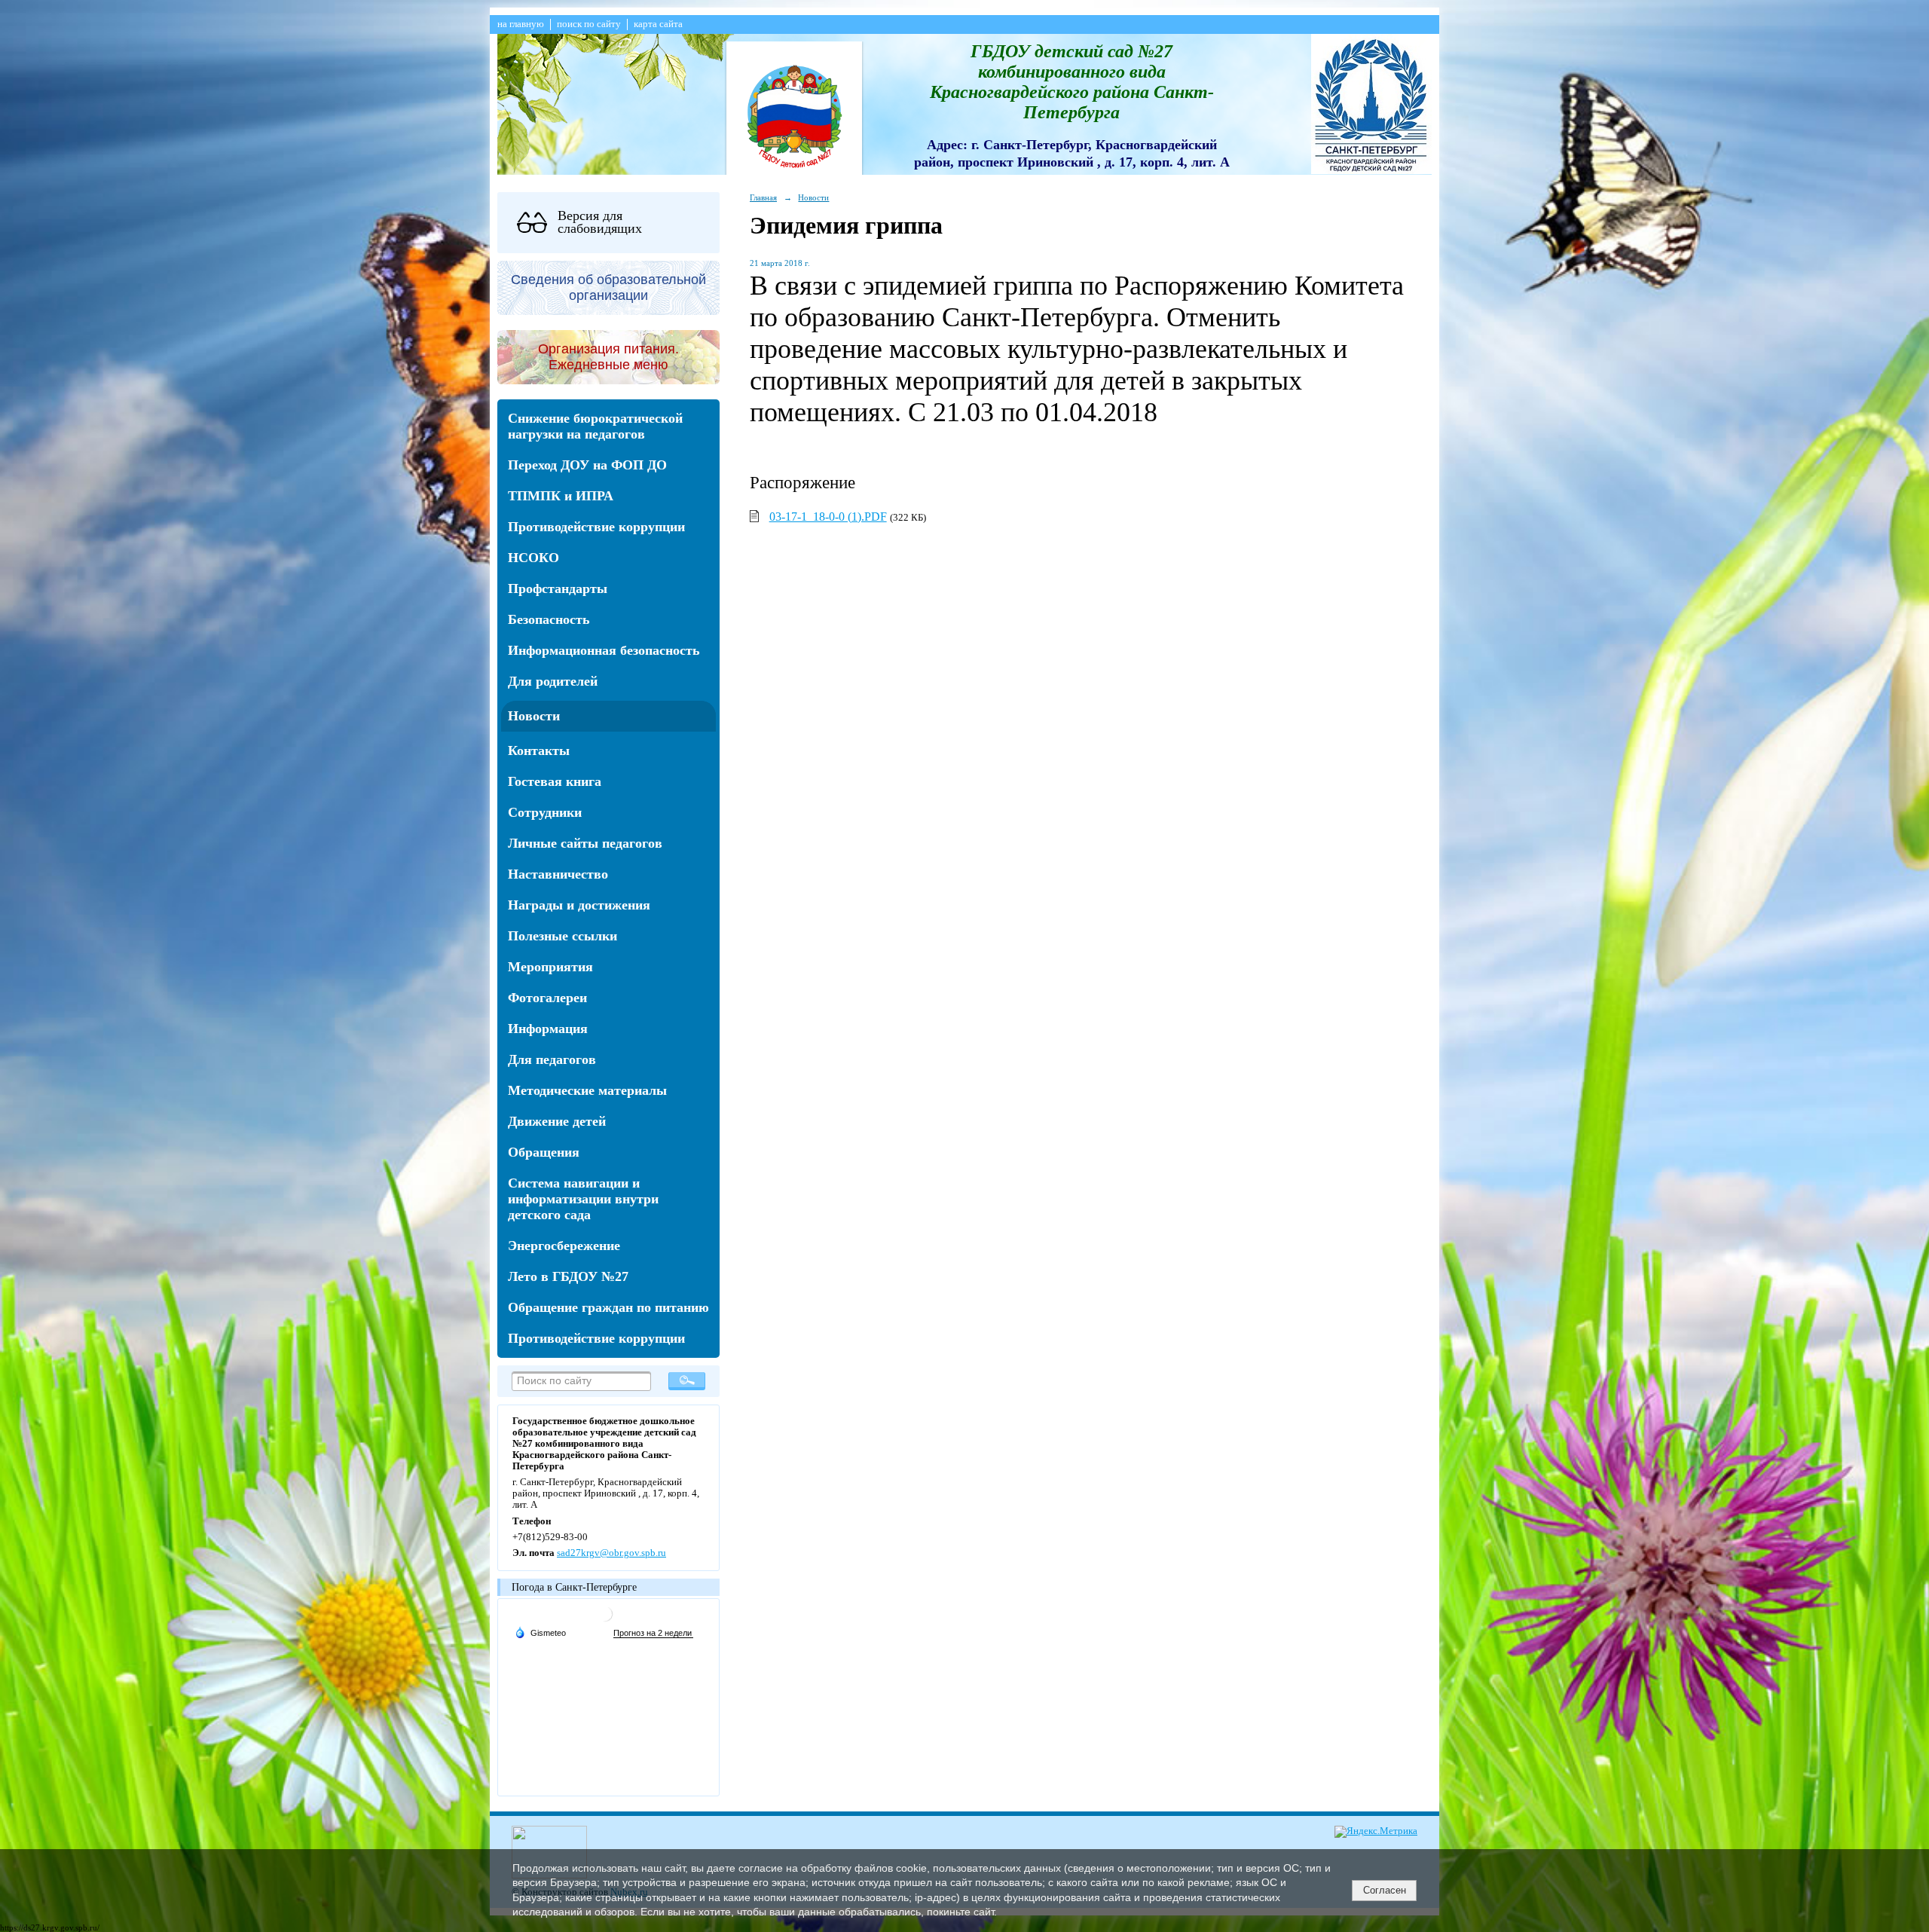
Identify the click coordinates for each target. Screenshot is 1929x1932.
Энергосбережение (564, 1246)
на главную (521, 24)
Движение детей (557, 1121)
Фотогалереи (547, 998)
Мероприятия (550, 967)
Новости (534, 716)
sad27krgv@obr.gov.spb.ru (611, 1553)
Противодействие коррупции (596, 527)
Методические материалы (587, 1090)
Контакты (539, 750)
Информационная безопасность (604, 650)
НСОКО (533, 558)
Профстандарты (558, 588)
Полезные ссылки (562, 936)
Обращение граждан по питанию (608, 1307)
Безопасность (549, 619)
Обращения (544, 1152)
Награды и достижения (579, 905)
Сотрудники (545, 812)
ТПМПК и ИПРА (561, 496)
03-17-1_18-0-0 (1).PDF (828, 517)
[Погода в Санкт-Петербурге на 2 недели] (653, 1633)
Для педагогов (552, 1059)
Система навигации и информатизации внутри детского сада (583, 1199)
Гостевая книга (555, 781)
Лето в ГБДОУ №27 (568, 1276)
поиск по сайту (589, 24)
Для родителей (553, 681)
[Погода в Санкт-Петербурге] (605, 1620)
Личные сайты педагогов (585, 843)
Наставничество (558, 874)
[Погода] (540, 1632)
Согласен (1385, 1890)
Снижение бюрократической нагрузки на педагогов (595, 426)
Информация (548, 1029)
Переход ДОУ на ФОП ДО (587, 465)
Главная (763, 197)
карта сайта (658, 24)
